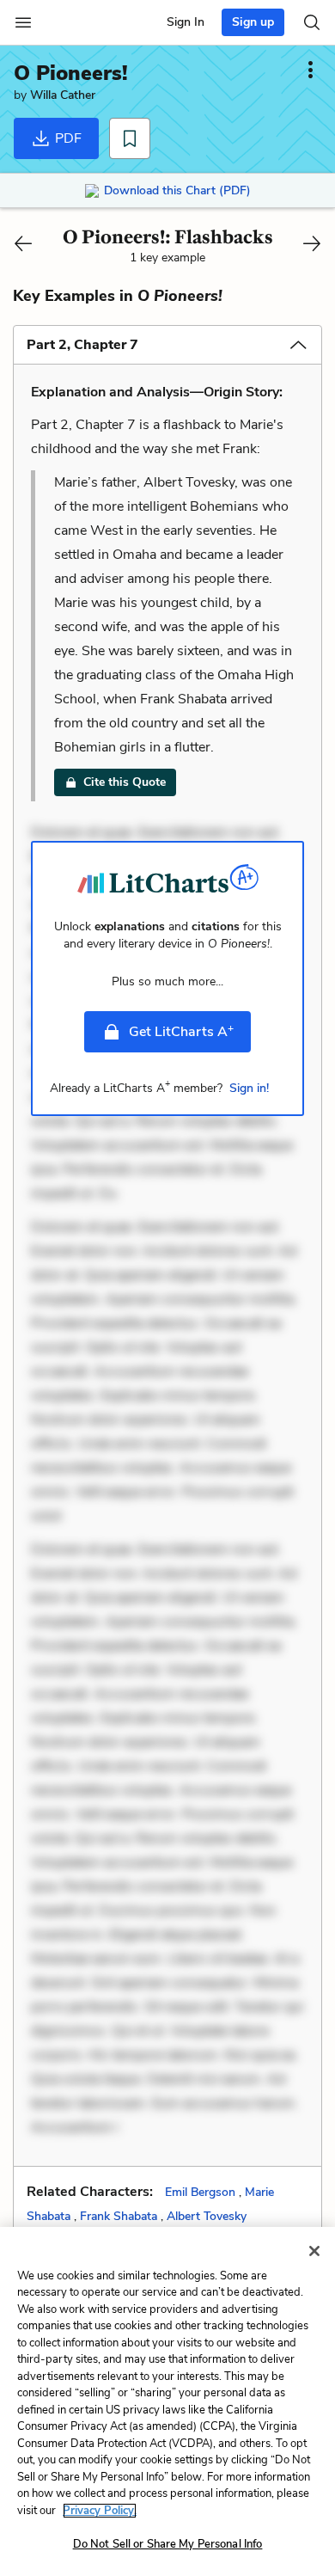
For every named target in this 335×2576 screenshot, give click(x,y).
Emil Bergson (200, 2192)
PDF (67, 138)
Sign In (186, 22)
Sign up (253, 22)
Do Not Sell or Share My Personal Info (168, 2544)
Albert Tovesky (207, 2216)
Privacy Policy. (100, 2511)
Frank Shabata (119, 2216)
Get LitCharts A (181, 1031)
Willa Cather (63, 95)
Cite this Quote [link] (125, 782)
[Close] (314, 2251)
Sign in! (249, 1088)
